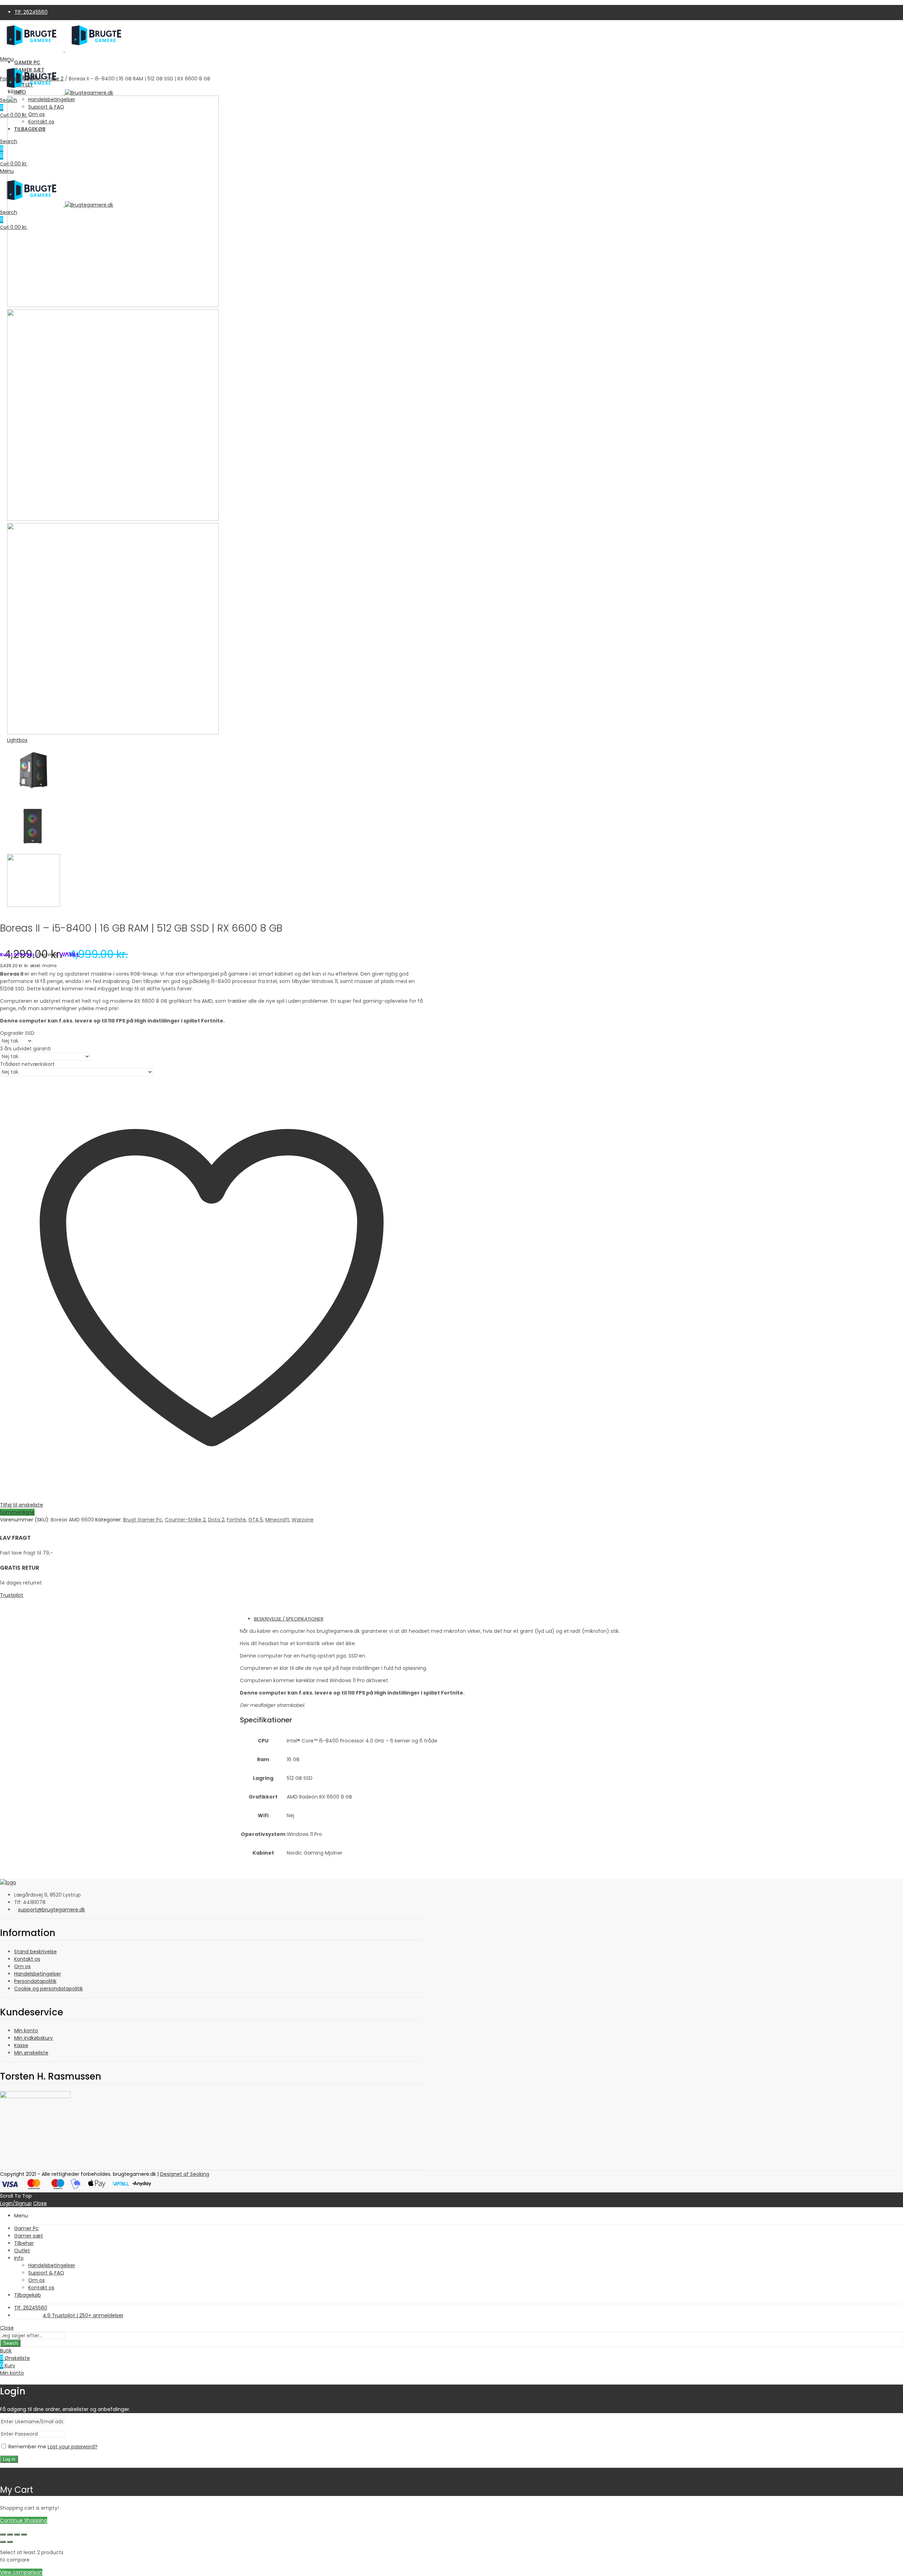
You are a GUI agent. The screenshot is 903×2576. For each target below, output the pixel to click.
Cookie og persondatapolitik (49, 1989)
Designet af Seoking (185, 2174)
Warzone (303, 1520)
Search (10, 2343)
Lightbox (17, 740)
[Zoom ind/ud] (3, 2534)
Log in (9, 2459)
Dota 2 (216, 1520)
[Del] (17, 2534)
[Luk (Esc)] (24, 2534)
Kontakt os (27, 1959)
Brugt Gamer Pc (143, 1520)
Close (40, 2203)
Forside (9, 79)
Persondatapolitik (35, 1981)
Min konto (26, 2031)
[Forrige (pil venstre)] (3, 2542)
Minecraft (277, 1520)
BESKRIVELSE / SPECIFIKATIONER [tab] (289, 1619)
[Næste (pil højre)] (10, 2542)
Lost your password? (72, 2447)
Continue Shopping (24, 2520)
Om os (22, 1966)
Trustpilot (12, 1595)
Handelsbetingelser (38, 1974)
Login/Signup (16, 2203)
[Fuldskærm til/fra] (10, 2534)
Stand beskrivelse (35, 1952)
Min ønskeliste (31, 2053)
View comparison (21, 2572)
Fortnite (236, 1520)
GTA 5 (256, 1520)
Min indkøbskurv (34, 2038)
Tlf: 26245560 (31, 12)
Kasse (21, 2045)
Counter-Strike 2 (43, 79)
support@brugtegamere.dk (51, 1910)
